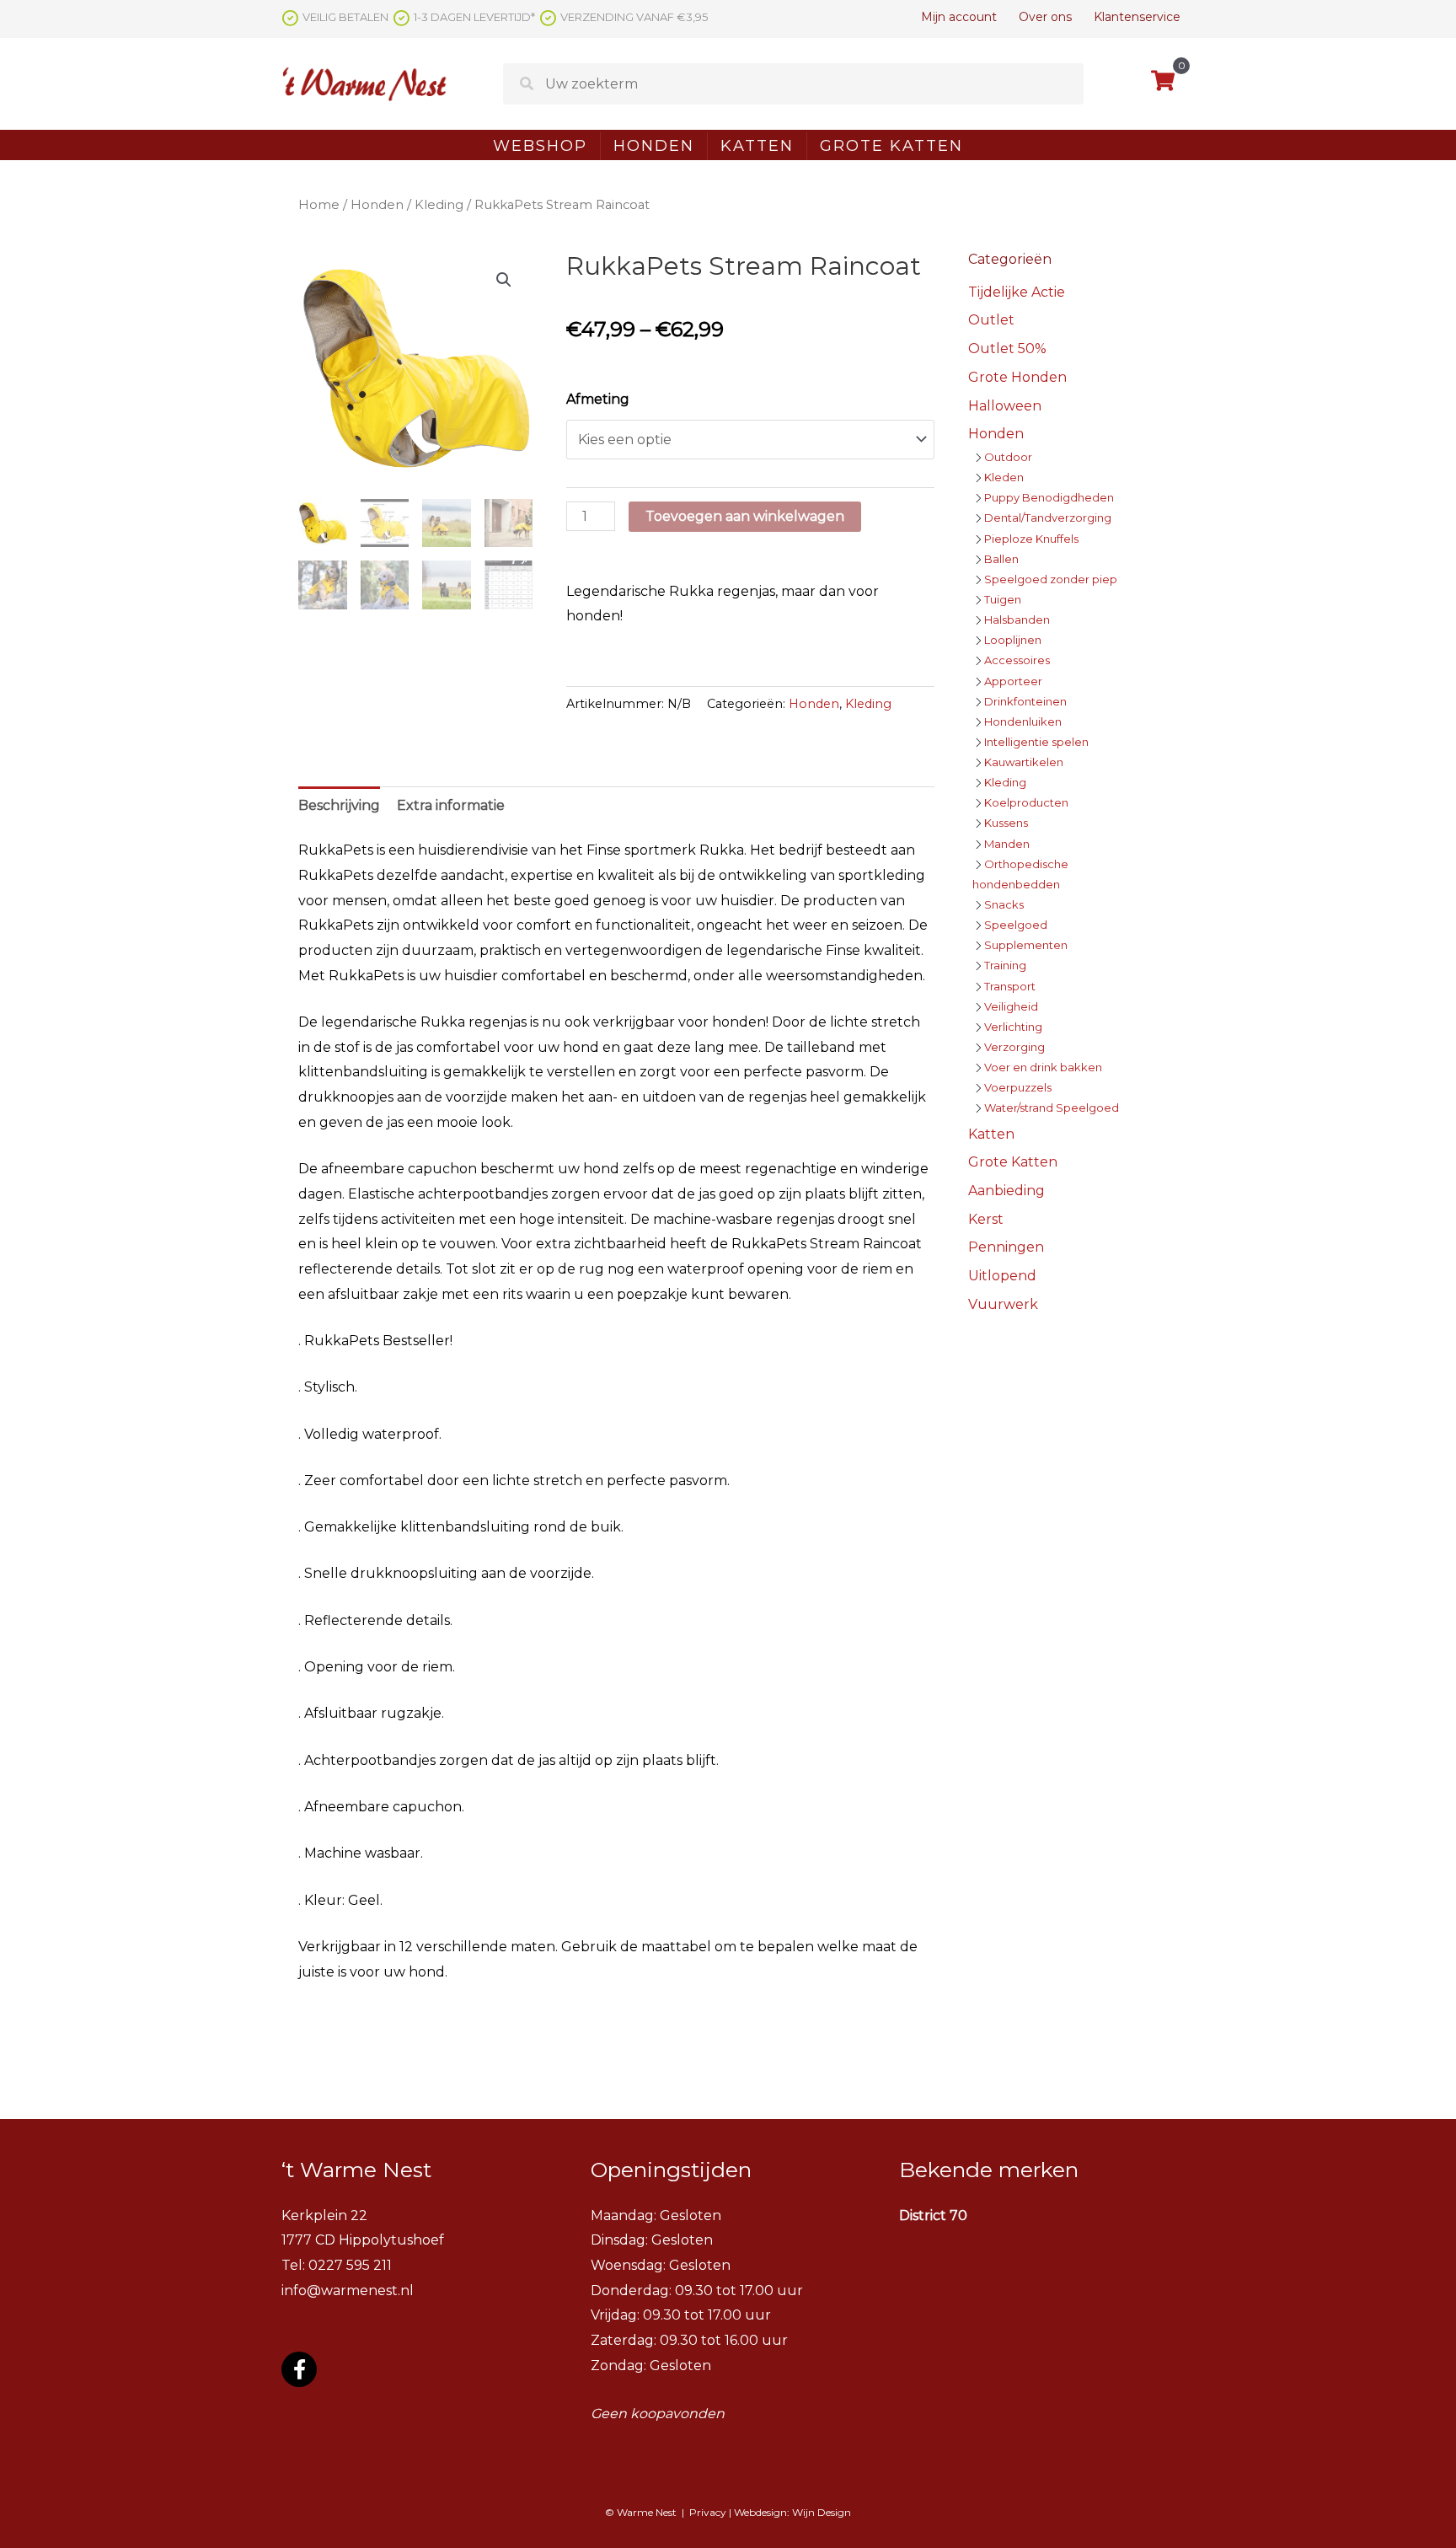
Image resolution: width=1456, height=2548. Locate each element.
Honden (654, 146)
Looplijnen (1013, 640)
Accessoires (1017, 660)
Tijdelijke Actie (1017, 292)
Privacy (708, 2512)
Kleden (1004, 477)
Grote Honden (1017, 377)
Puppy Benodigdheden (1049, 497)
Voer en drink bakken (1043, 1067)
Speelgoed (1016, 925)
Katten (757, 146)
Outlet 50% (1007, 349)
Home (319, 205)
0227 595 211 (350, 2265)
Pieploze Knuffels (1031, 539)
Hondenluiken (1023, 721)
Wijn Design (822, 2512)
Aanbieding (1006, 1191)
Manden (1007, 844)
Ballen (1001, 559)
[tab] (339, 806)
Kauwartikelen (1024, 762)
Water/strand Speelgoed (1052, 1108)
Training (1005, 965)
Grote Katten (891, 146)
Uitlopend (1002, 1276)
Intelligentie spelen (1036, 742)
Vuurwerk (1003, 1304)
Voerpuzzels (1018, 1087)
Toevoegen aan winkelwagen (745, 516)
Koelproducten (1026, 802)
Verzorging (1014, 1047)
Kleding (439, 205)
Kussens (1006, 823)
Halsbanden (1017, 620)
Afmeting (598, 399)
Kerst (986, 1219)
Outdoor (1008, 457)
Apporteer (1013, 681)
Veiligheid (1011, 1006)
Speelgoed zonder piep (1051, 579)
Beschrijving (339, 805)
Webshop (540, 146)
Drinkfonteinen (1025, 701)
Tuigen (1003, 599)
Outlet (991, 320)
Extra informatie (451, 805)
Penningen (1006, 1247)
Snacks (1004, 904)
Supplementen (1026, 945)
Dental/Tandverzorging (1048, 518)
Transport (1010, 986)
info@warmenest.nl (348, 2291)
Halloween (1005, 406)
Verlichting (1013, 1027)
